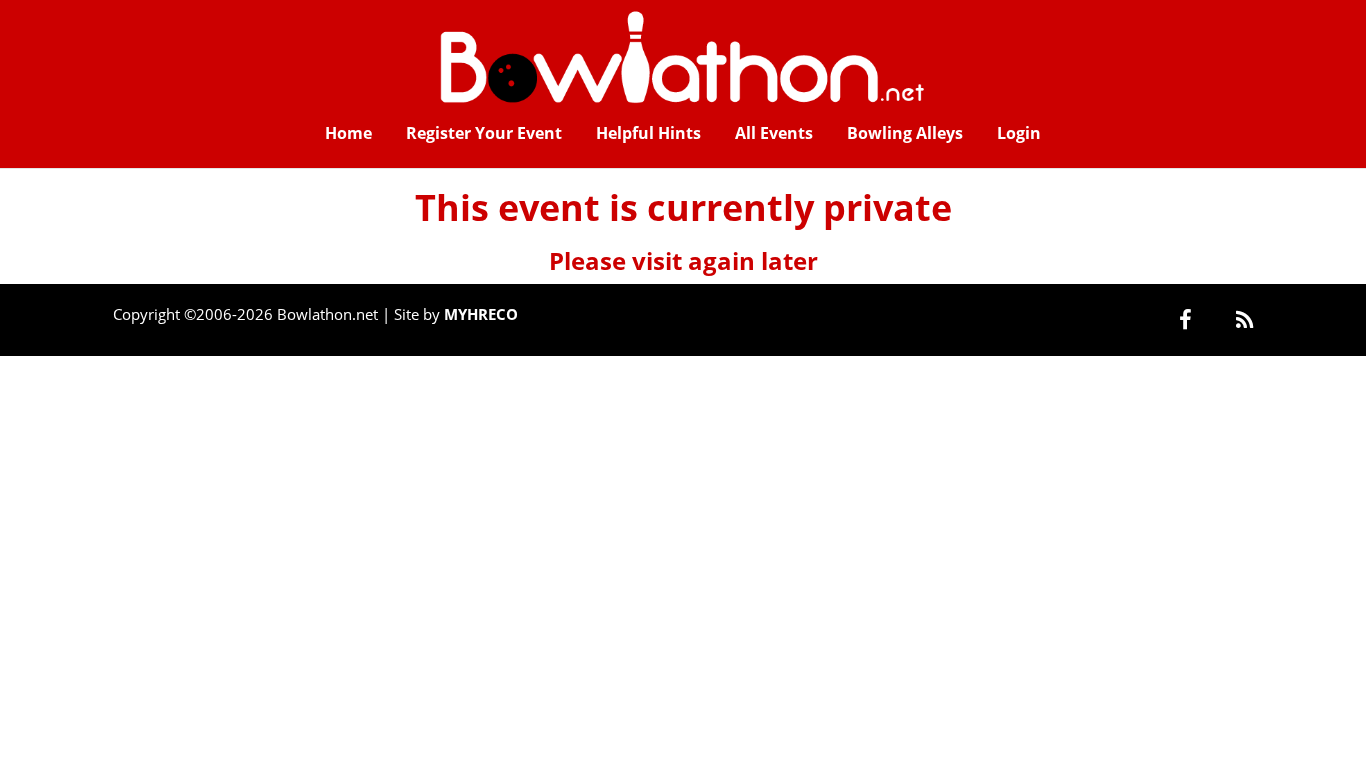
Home (348, 133)
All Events (774, 133)
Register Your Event (484, 133)
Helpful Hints (648, 133)
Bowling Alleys (905, 133)
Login (1019, 133)
